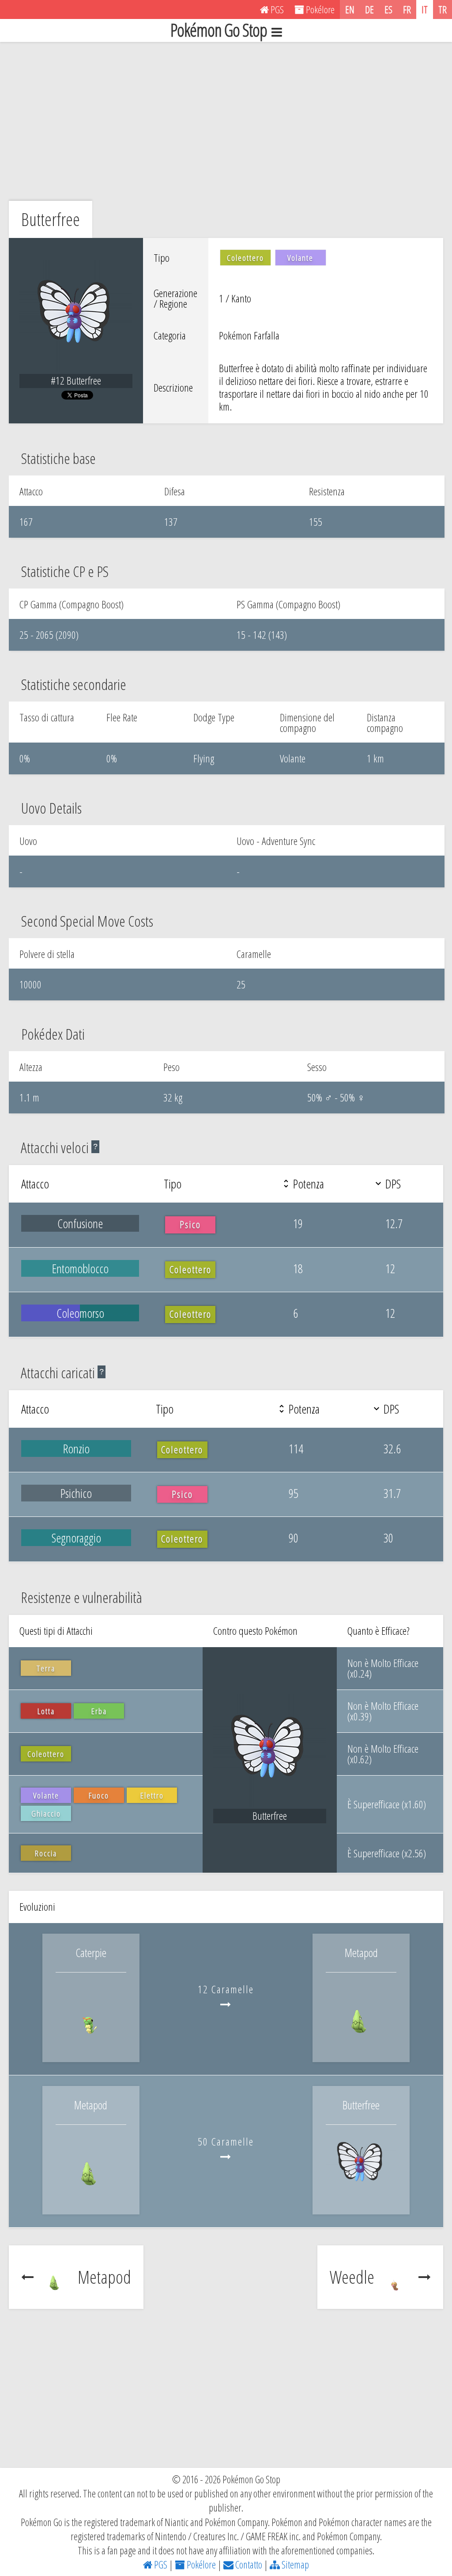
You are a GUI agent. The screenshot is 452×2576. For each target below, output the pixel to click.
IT (425, 9)
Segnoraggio (76, 1538)
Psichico (76, 1493)
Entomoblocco (80, 1268)
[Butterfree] (361, 2196)
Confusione (80, 1223)
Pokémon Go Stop (219, 30)
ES (388, 9)
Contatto (248, 2565)
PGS (160, 2565)
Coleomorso (80, 1313)
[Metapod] (361, 2043)
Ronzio (76, 1448)
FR (407, 9)
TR (443, 9)
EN (350, 9)
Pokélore (200, 2565)
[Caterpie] (91, 2043)
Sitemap (294, 2565)
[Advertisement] (226, 121)
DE (369, 9)
